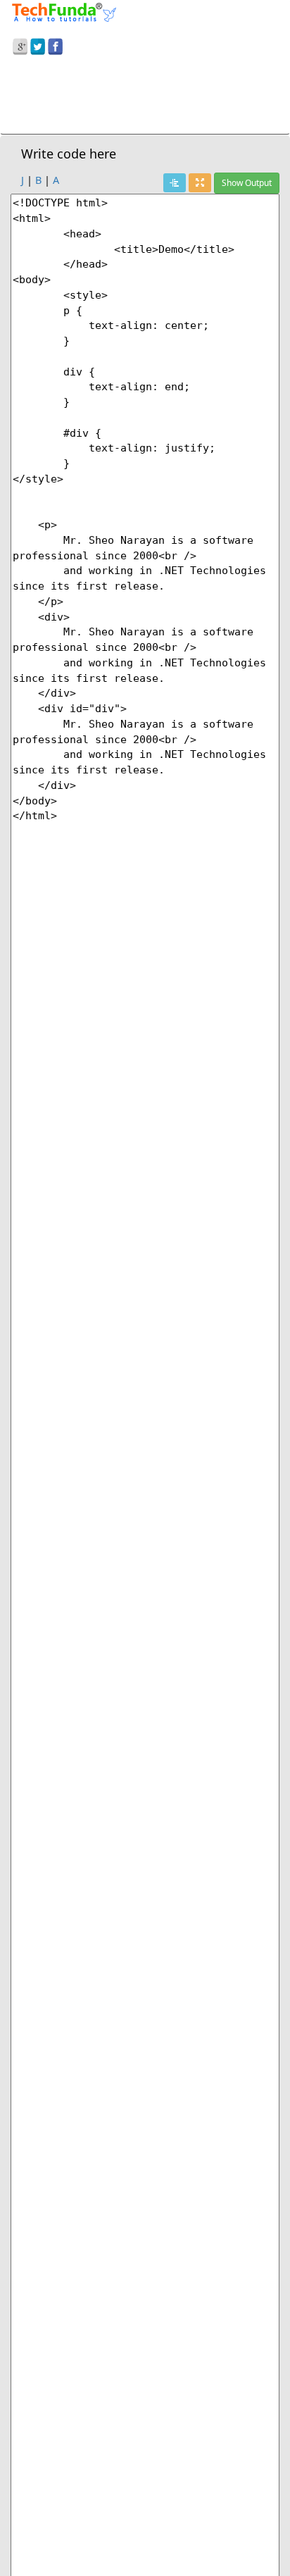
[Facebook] (55, 44)
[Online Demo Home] (64, 11)
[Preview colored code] (175, 183)
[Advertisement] (145, 97)
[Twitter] (38, 44)
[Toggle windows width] (200, 183)
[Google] (20, 44)
